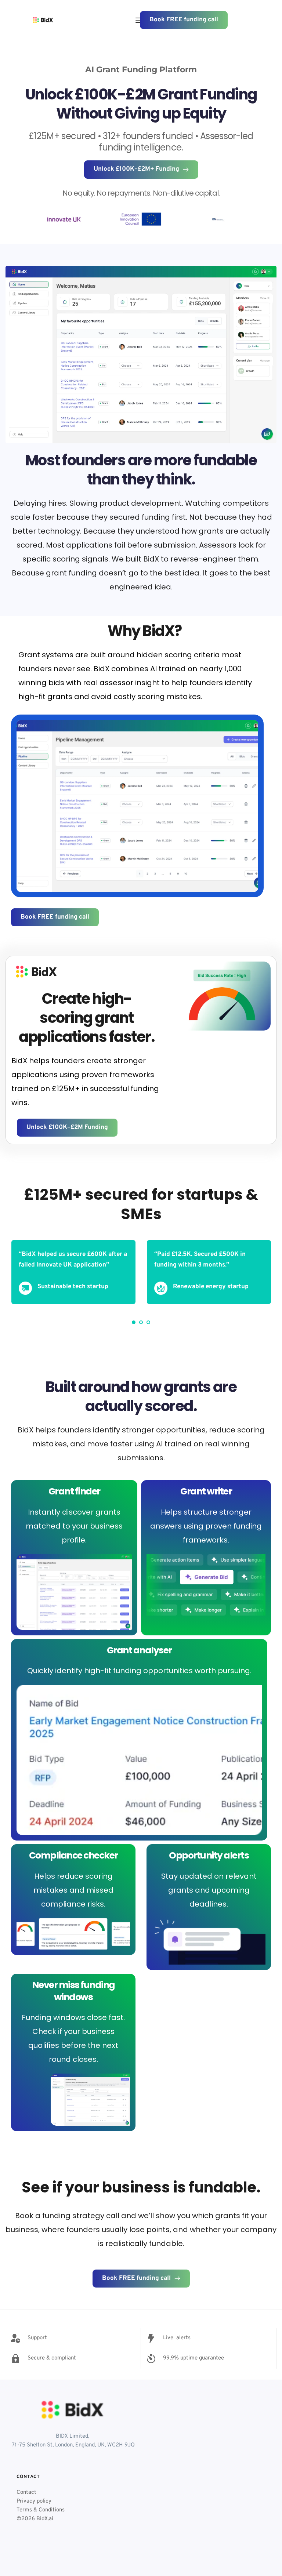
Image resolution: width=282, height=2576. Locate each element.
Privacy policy (34, 2501)
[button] (139, 20)
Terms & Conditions (41, 2510)
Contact (26, 2493)
